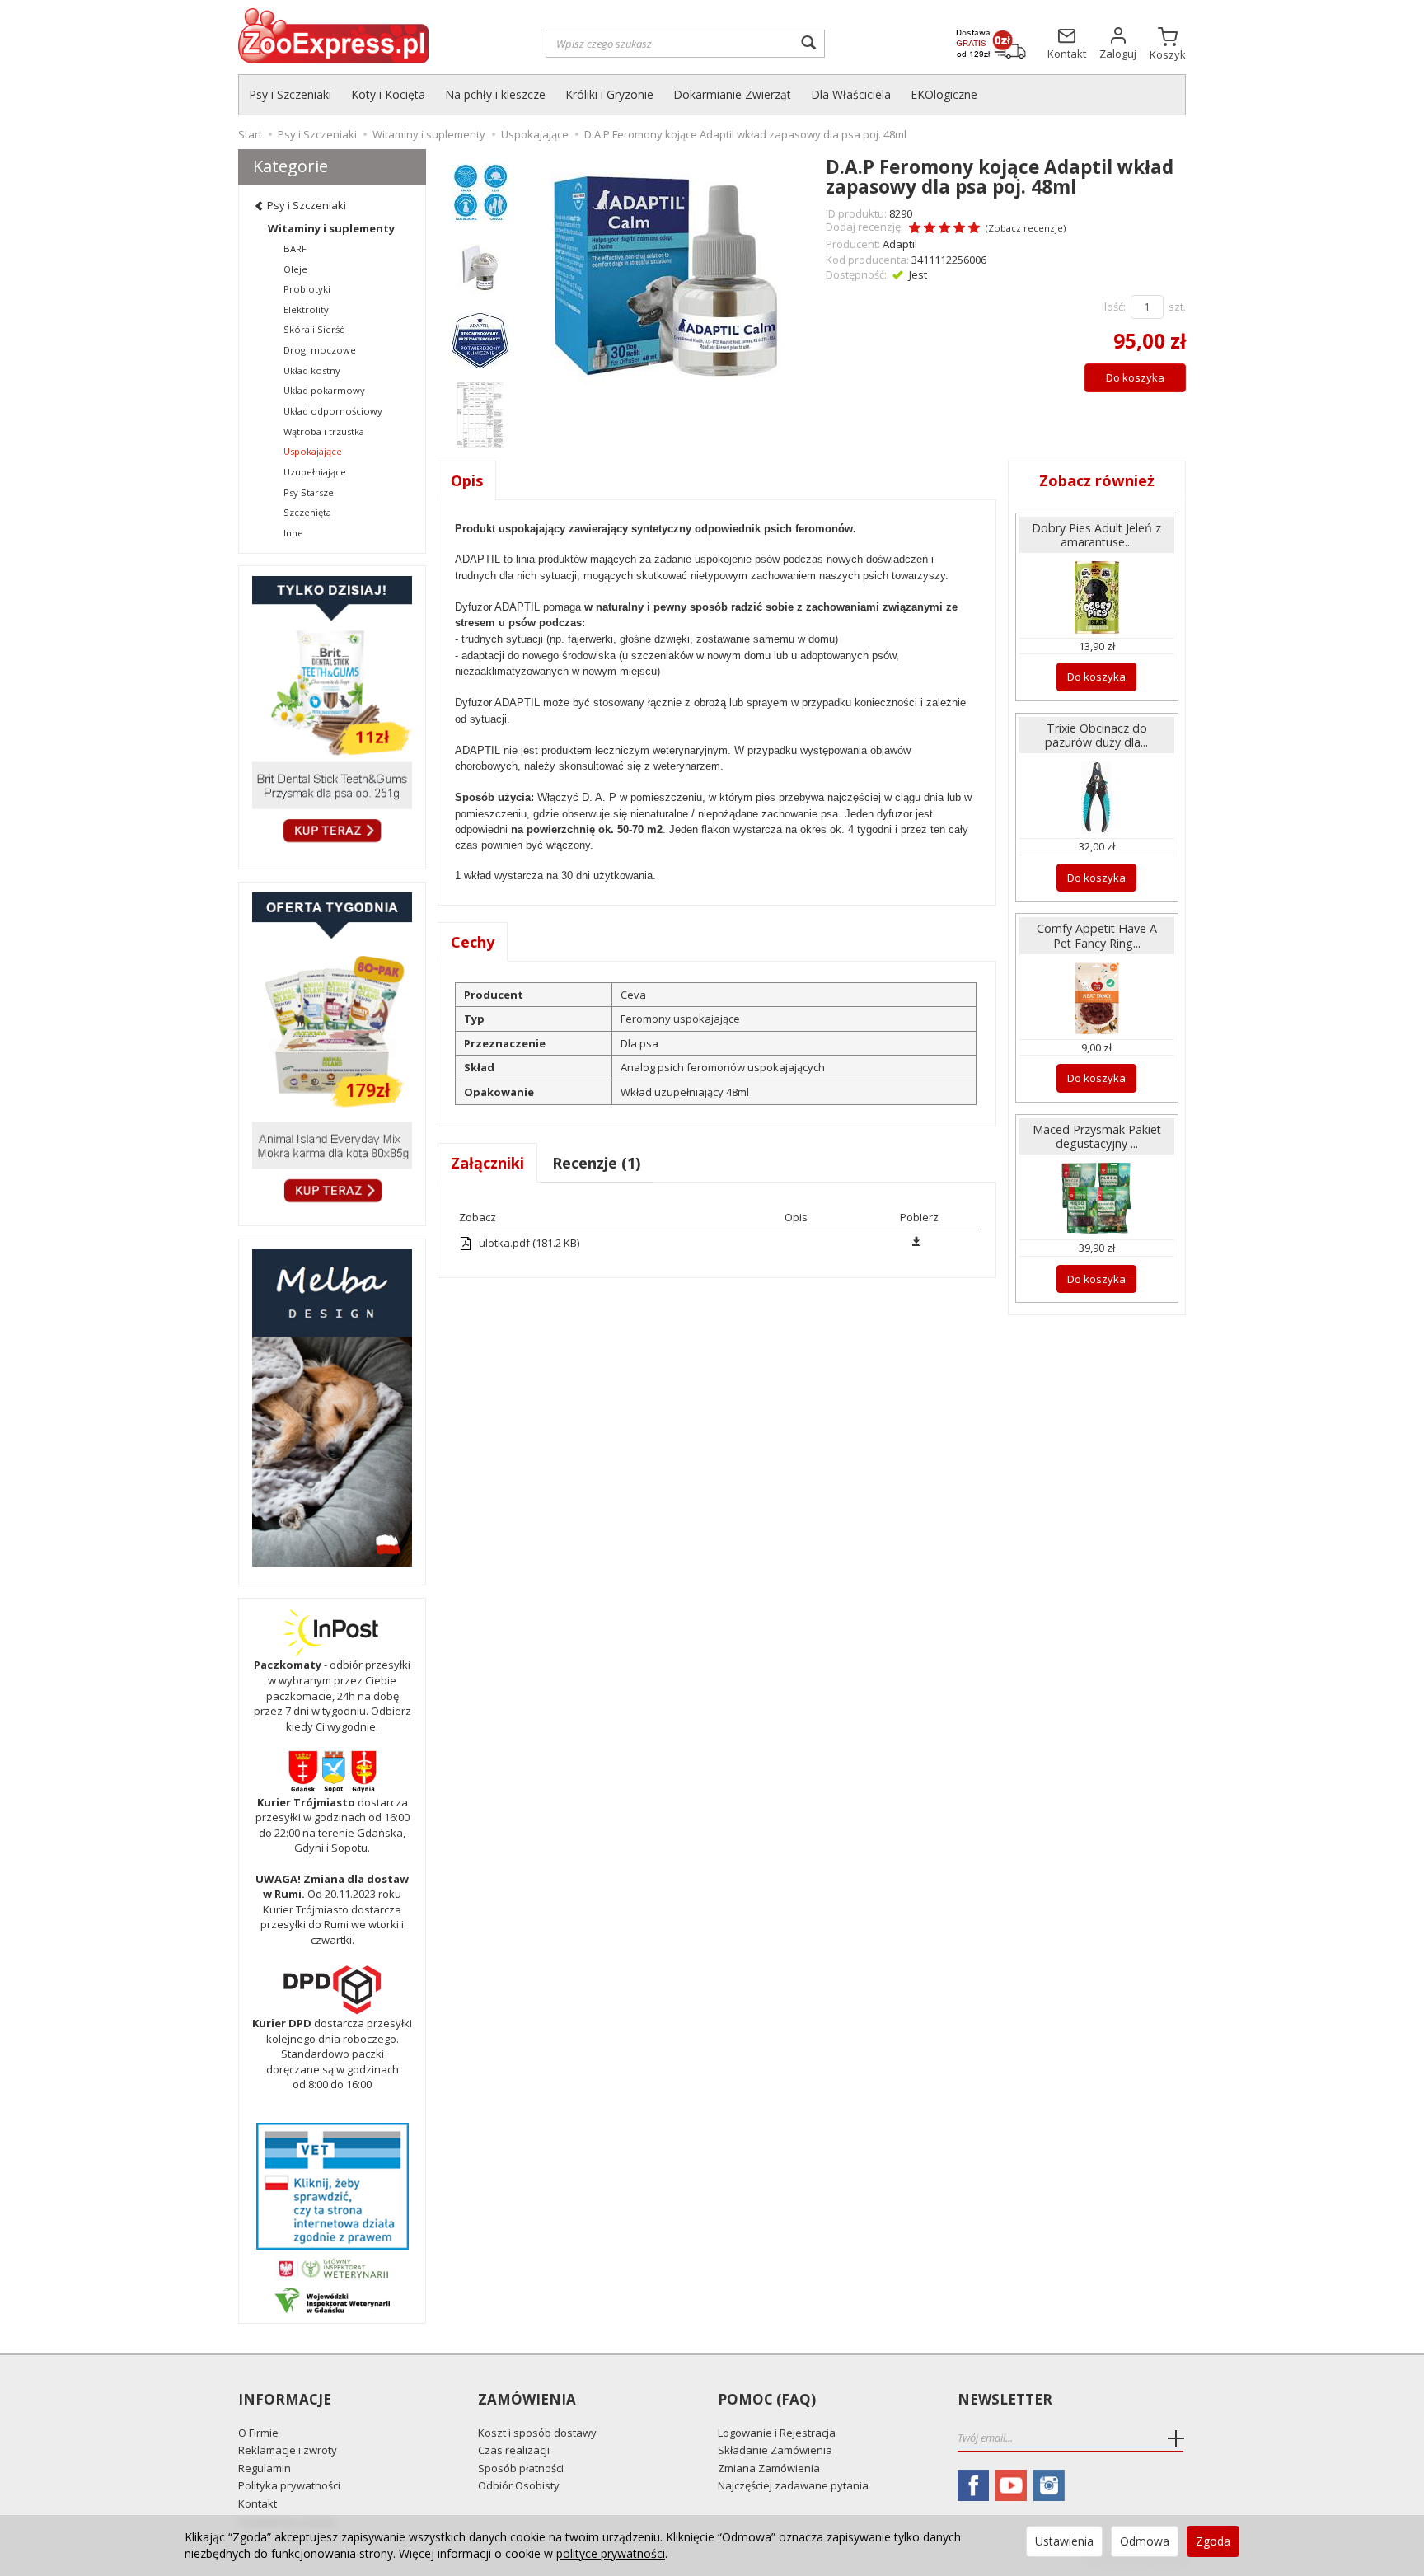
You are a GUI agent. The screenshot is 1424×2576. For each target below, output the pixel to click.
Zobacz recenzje (1026, 228)
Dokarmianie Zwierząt (732, 94)
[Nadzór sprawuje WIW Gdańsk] (332, 2299)
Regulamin (265, 2468)
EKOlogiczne (944, 94)
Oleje (295, 269)
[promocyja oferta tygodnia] (332, 1050)
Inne (293, 533)
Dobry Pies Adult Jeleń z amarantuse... (1096, 535)
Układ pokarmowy (324, 390)
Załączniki (487, 1163)
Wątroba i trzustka (324, 431)
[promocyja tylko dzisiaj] (332, 713)
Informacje (285, 2400)
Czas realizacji (514, 2450)
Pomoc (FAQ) (767, 2400)
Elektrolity (306, 309)
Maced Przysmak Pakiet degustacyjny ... (1097, 1136)
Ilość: (1114, 307)
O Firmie (258, 2433)
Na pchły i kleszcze (495, 94)
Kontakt (258, 2503)
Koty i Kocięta (388, 94)
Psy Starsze (309, 492)
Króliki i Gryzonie (609, 94)
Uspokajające (313, 451)
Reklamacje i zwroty (288, 2450)
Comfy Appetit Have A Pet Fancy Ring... (1097, 935)
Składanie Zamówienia (775, 2450)
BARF (295, 248)
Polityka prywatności (289, 2485)
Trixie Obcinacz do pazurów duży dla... (1096, 735)
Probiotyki (307, 289)
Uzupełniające (315, 472)
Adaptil (900, 244)
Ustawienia (1064, 2541)
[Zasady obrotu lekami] (332, 2267)
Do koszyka (1135, 377)
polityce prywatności (611, 2553)
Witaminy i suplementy (331, 228)
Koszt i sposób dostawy (537, 2433)
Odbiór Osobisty (519, 2485)
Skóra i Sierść (314, 329)
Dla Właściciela (851, 94)
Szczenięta (307, 512)
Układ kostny (312, 370)
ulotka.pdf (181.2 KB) (528, 1243)
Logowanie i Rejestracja (777, 2433)
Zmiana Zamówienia (769, 2468)
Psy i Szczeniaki (290, 94)
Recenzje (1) (596, 1163)
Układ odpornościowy (333, 411)
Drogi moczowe (320, 350)
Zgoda (1213, 2541)
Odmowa (1145, 2541)
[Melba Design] (332, 1408)
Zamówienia (527, 2400)
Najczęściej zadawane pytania (793, 2485)
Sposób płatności (521, 2468)
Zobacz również (1097, 480)
